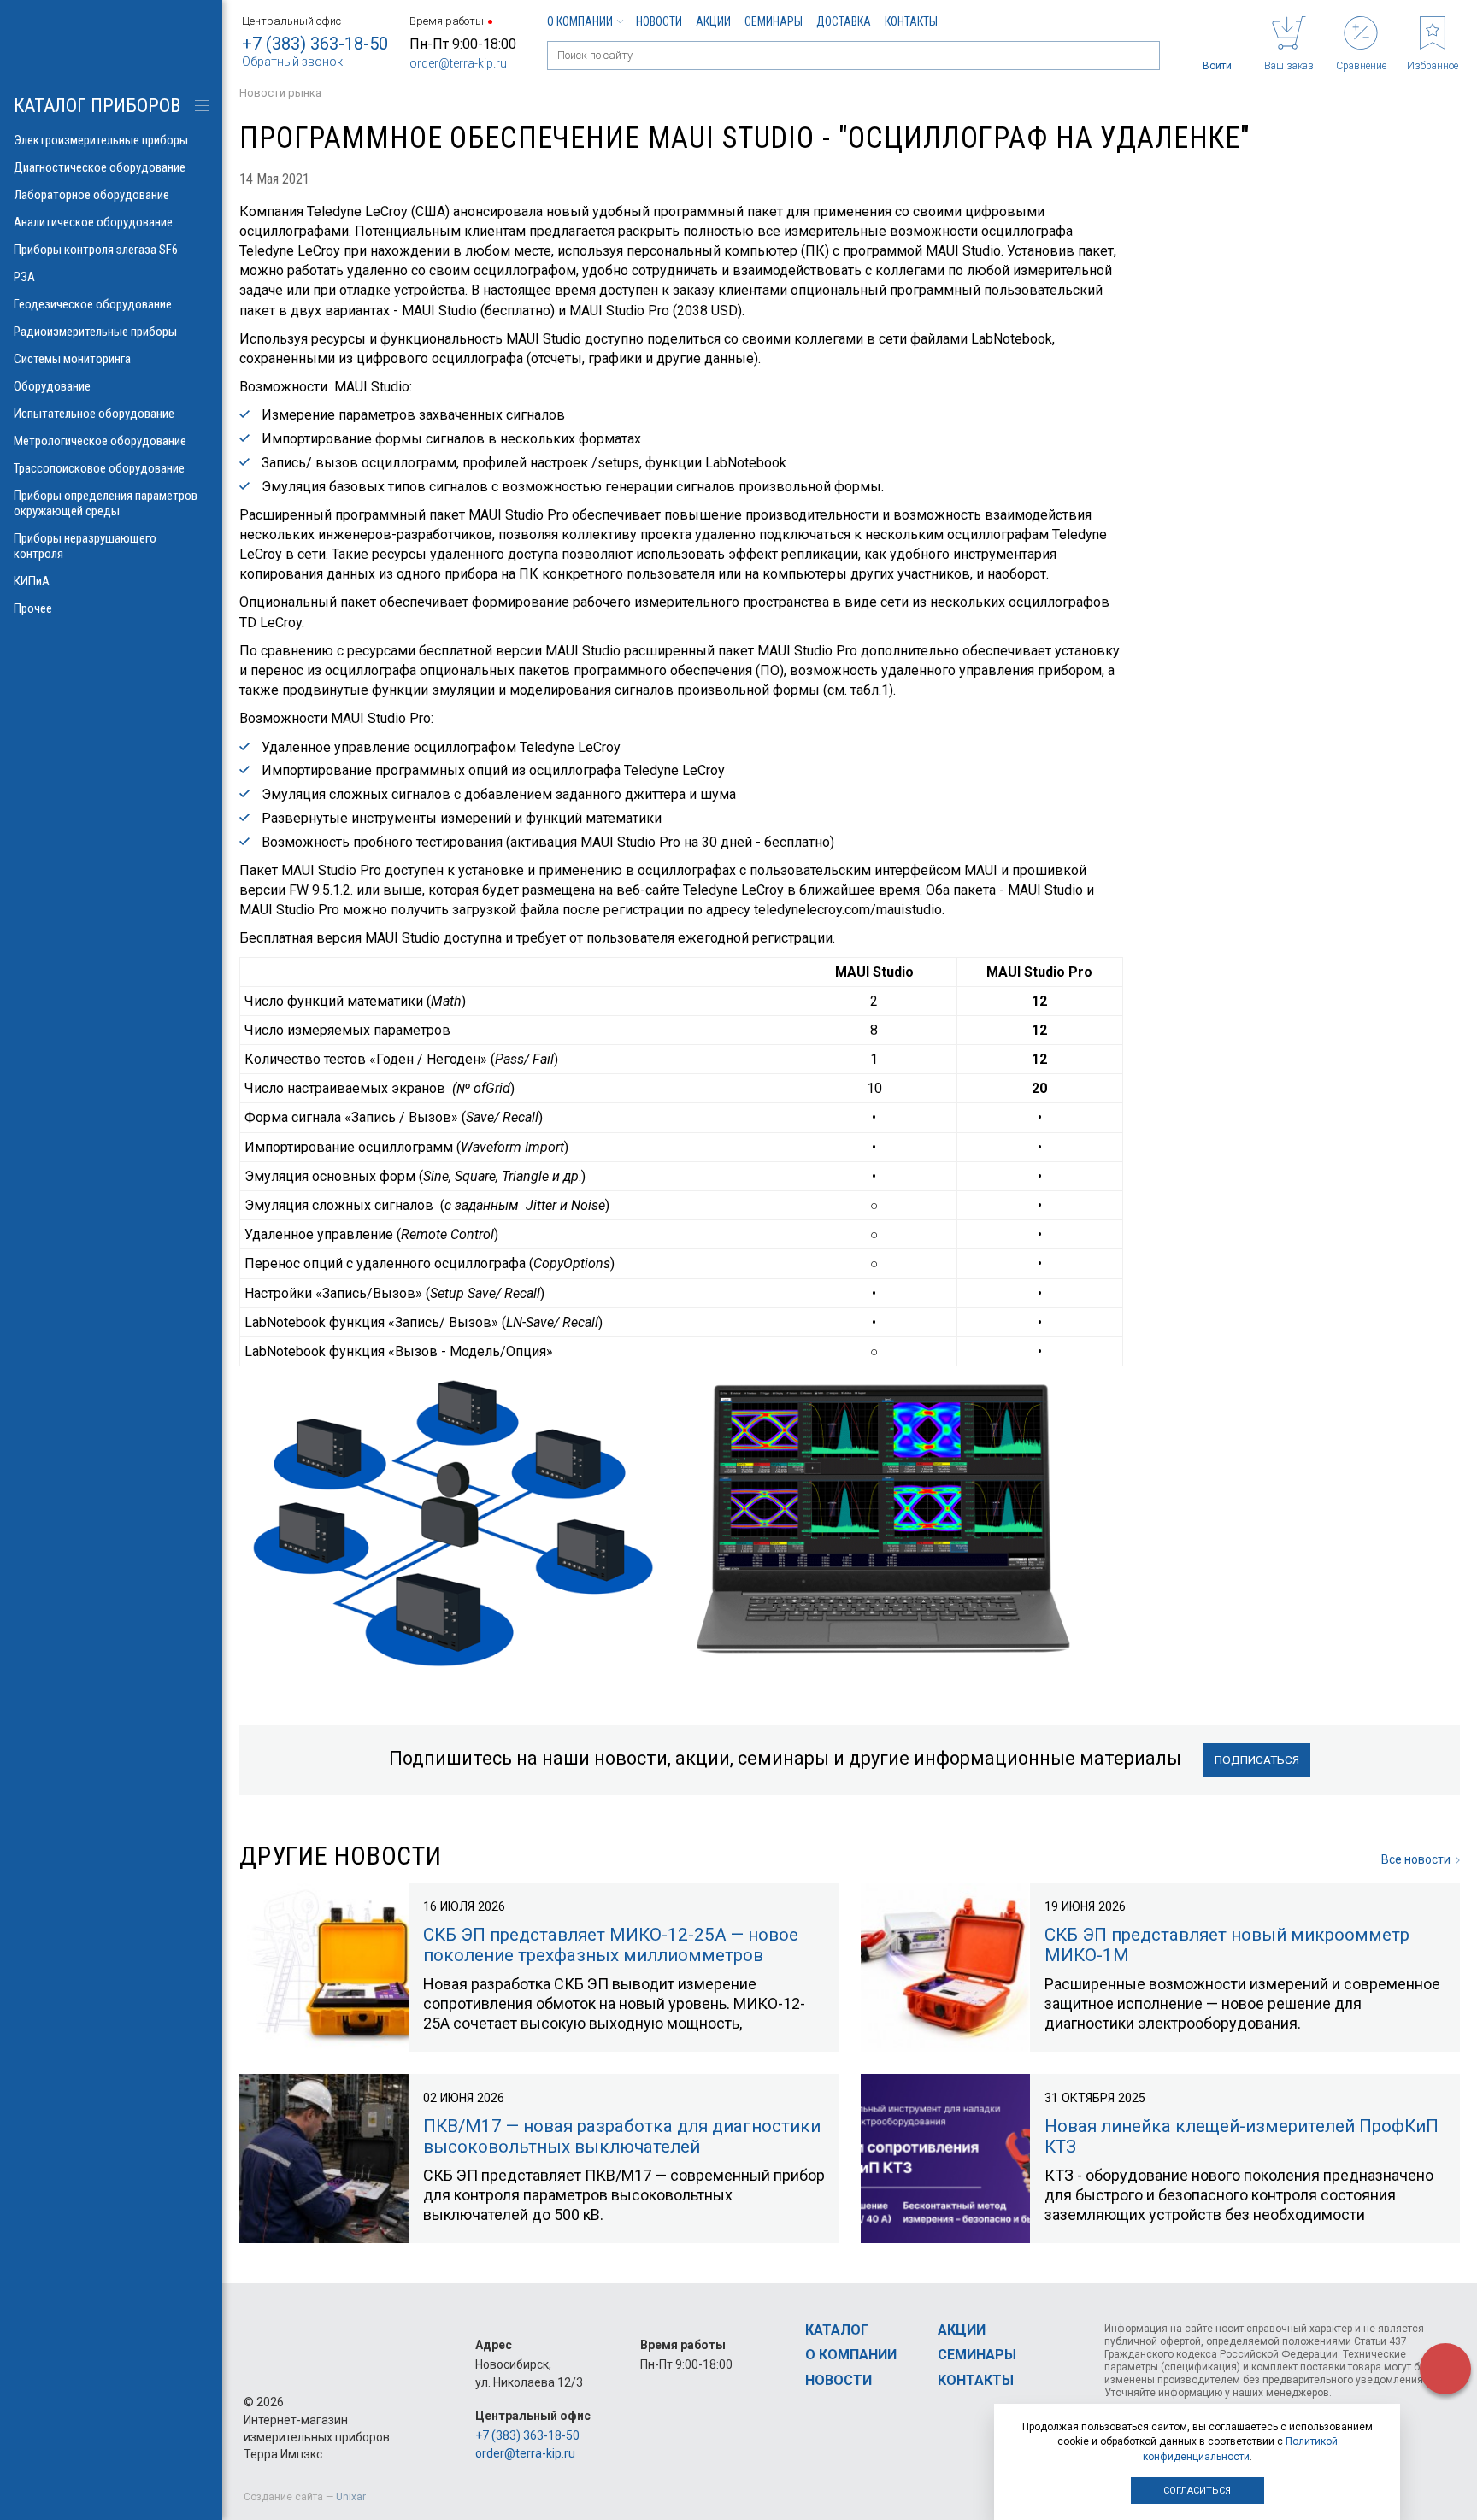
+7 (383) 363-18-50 (315, 44)
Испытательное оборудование (94, 414)
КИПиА (32, 581)
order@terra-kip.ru (458, 63)
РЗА (24, 277)
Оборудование (52, 386)
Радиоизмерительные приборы (95, 332)
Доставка (844, 21)
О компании (580, 21)
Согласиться (1197, 2491)
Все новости (1416, 1859)
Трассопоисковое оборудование (99, 468)
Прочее (33, 608)
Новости (659, 21)
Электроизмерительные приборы (101, 140)
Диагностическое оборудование (100, 167)
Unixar (351, 2497)
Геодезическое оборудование (93, 304)
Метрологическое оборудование (100, 441)
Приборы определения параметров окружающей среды (106, 503)
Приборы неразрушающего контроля (85, 546)
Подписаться (1257, 1759)
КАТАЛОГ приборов (97, 106)
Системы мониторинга (72, 359)
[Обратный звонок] (1445, 2369)
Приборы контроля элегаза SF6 (96, 250)
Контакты (911, 21)
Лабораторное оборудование (91, 195)
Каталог (837, 2330)
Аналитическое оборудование (93, 222)
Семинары (774, 21)
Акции (713, 21)
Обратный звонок (292, 62)
